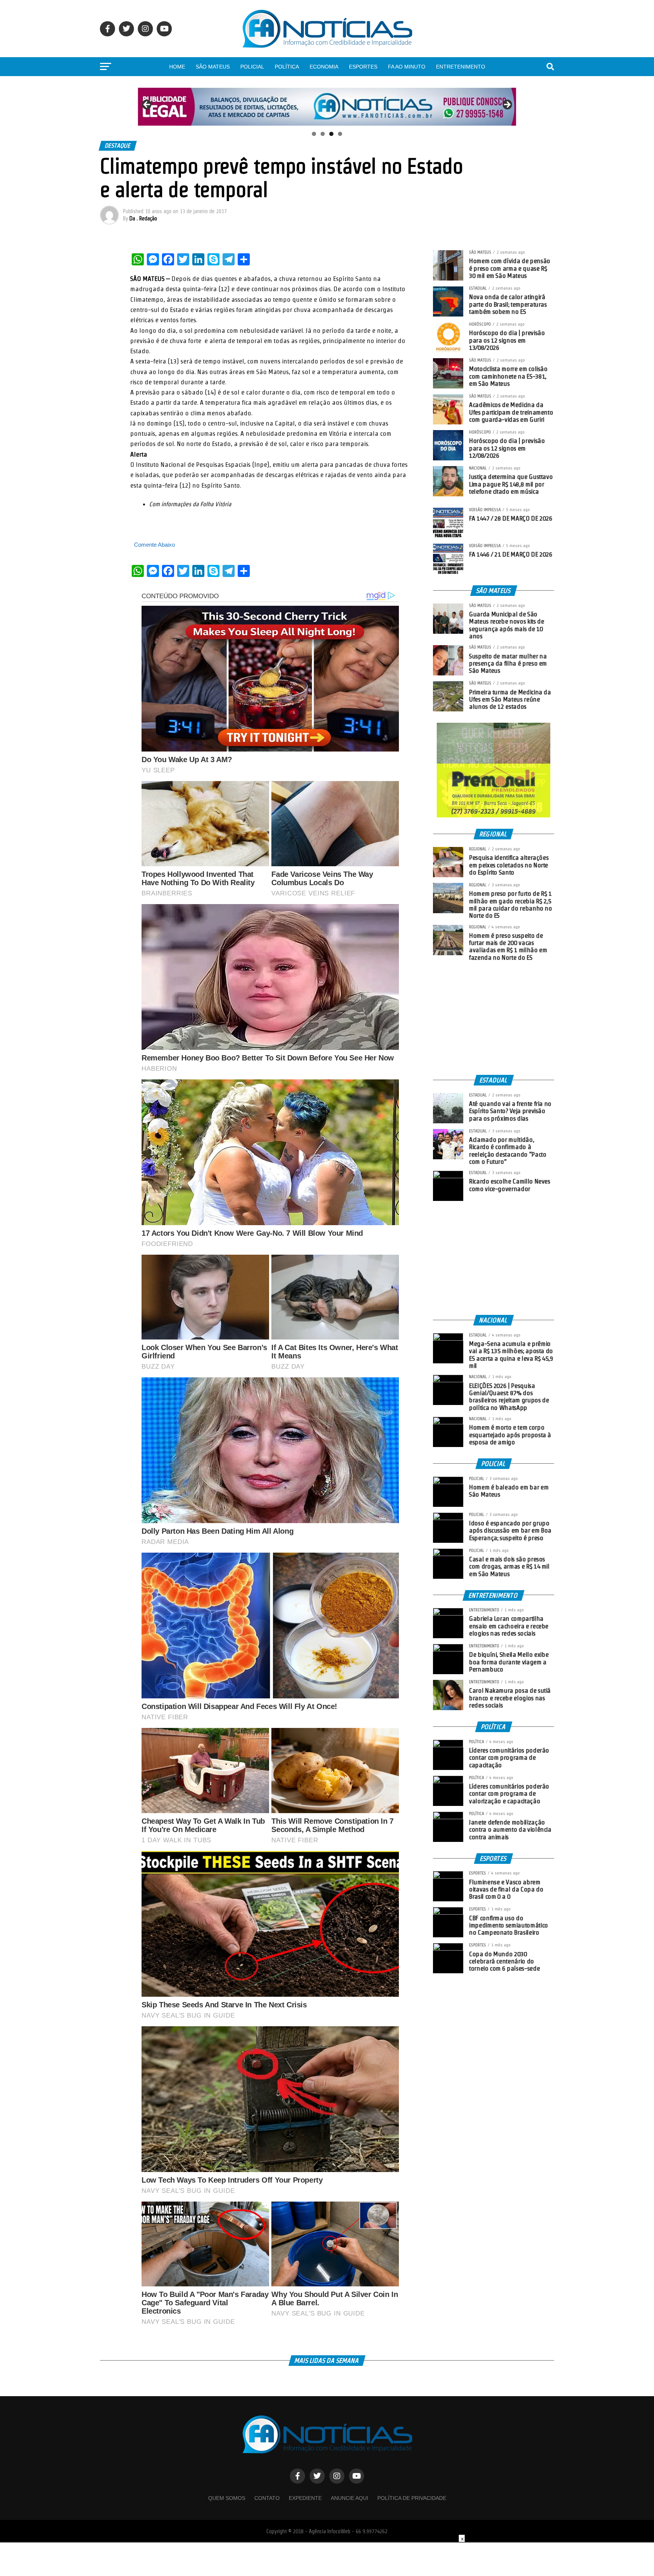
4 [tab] (340, 134)
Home (177, 67)
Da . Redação (143, 218)
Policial (252, 67)
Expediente (305, 2498)
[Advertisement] (494, 1018)
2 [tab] (323, 134)
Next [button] (507, 105)
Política (287, 67)
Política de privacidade (412, 2498)
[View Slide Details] (327, 106)
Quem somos (227, 2498)
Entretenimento (461, 67)
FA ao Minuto (407, 67)
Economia (324, 67)
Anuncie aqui (350, 2498)
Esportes (363, 67)
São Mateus (213, 67)
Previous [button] (147, 105)
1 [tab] (314, 134)
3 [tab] (331, 134)
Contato (267, 2498)
